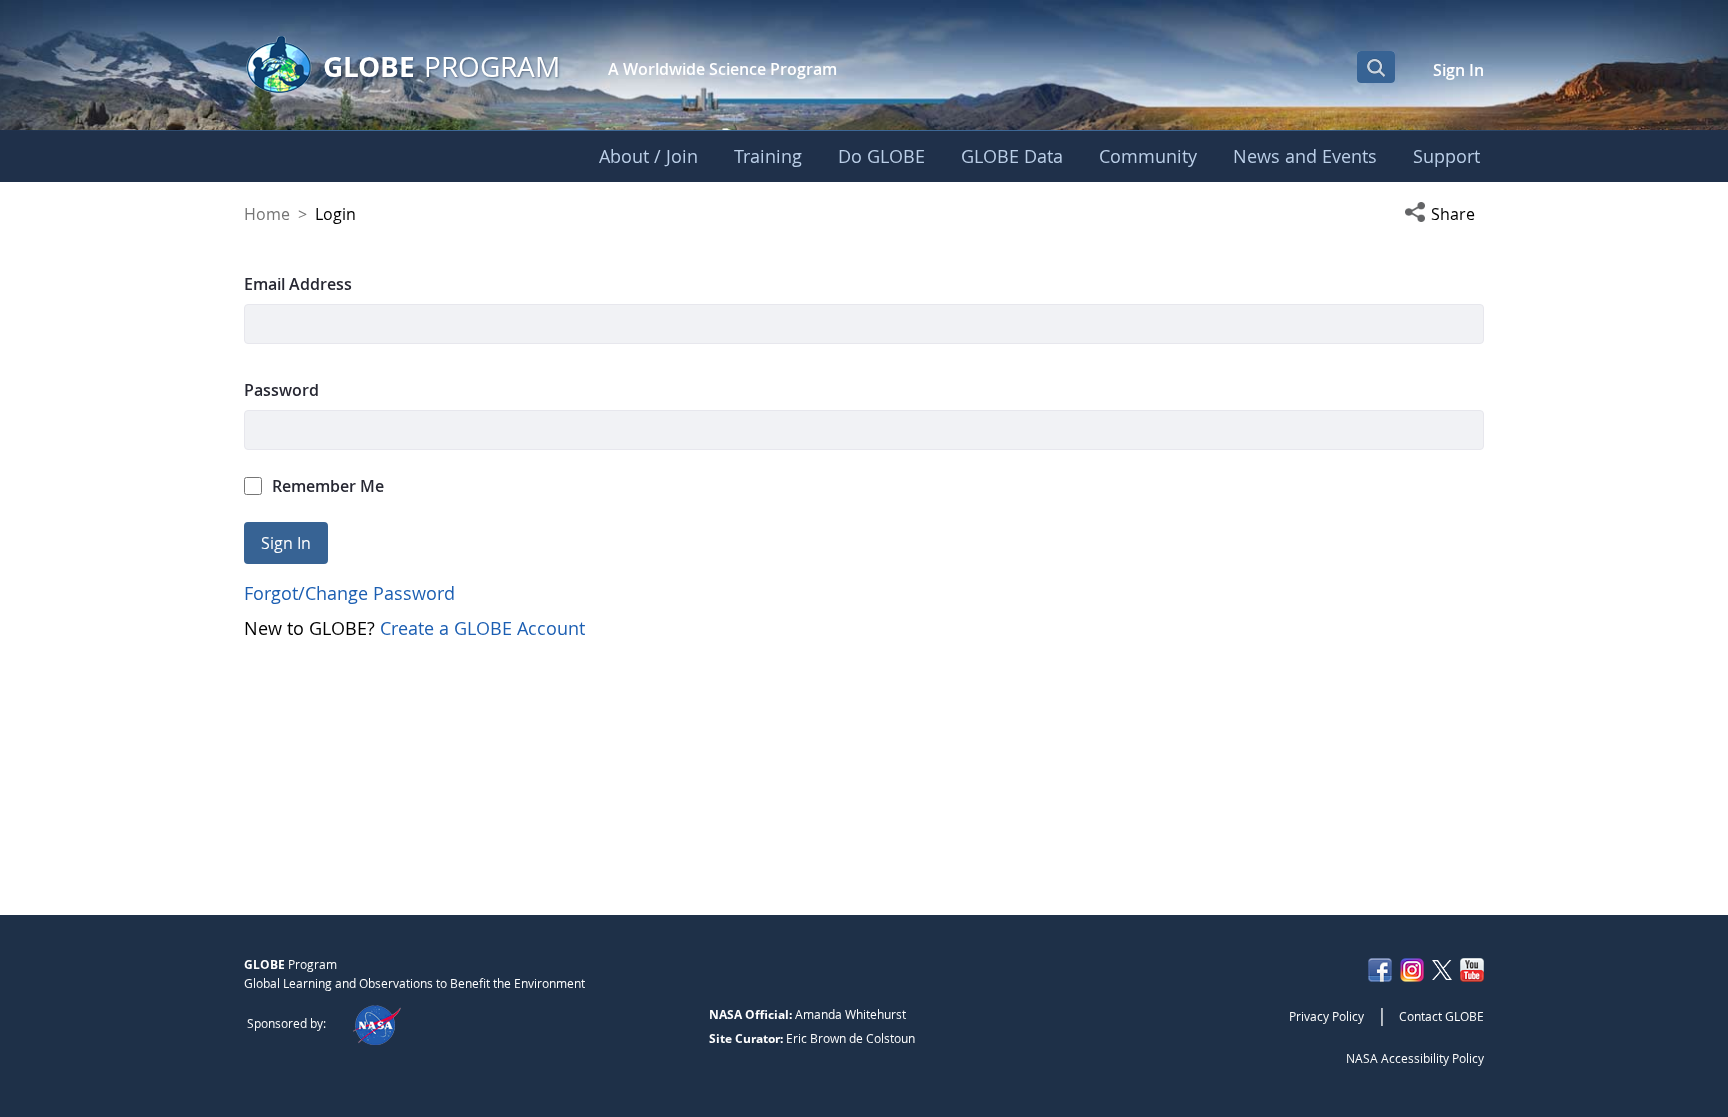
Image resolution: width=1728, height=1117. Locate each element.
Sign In (1458, 70)
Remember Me (328, 486)
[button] (1444, 214)
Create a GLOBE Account (482, 628)
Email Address (298, 284)
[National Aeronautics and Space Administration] (376, 1023)
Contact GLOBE (1441, 1016)
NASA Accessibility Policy (1415, 1058)
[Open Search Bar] (1376, 67)
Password (281, 390)
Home (267, 214)
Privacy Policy (1326, 1016)
